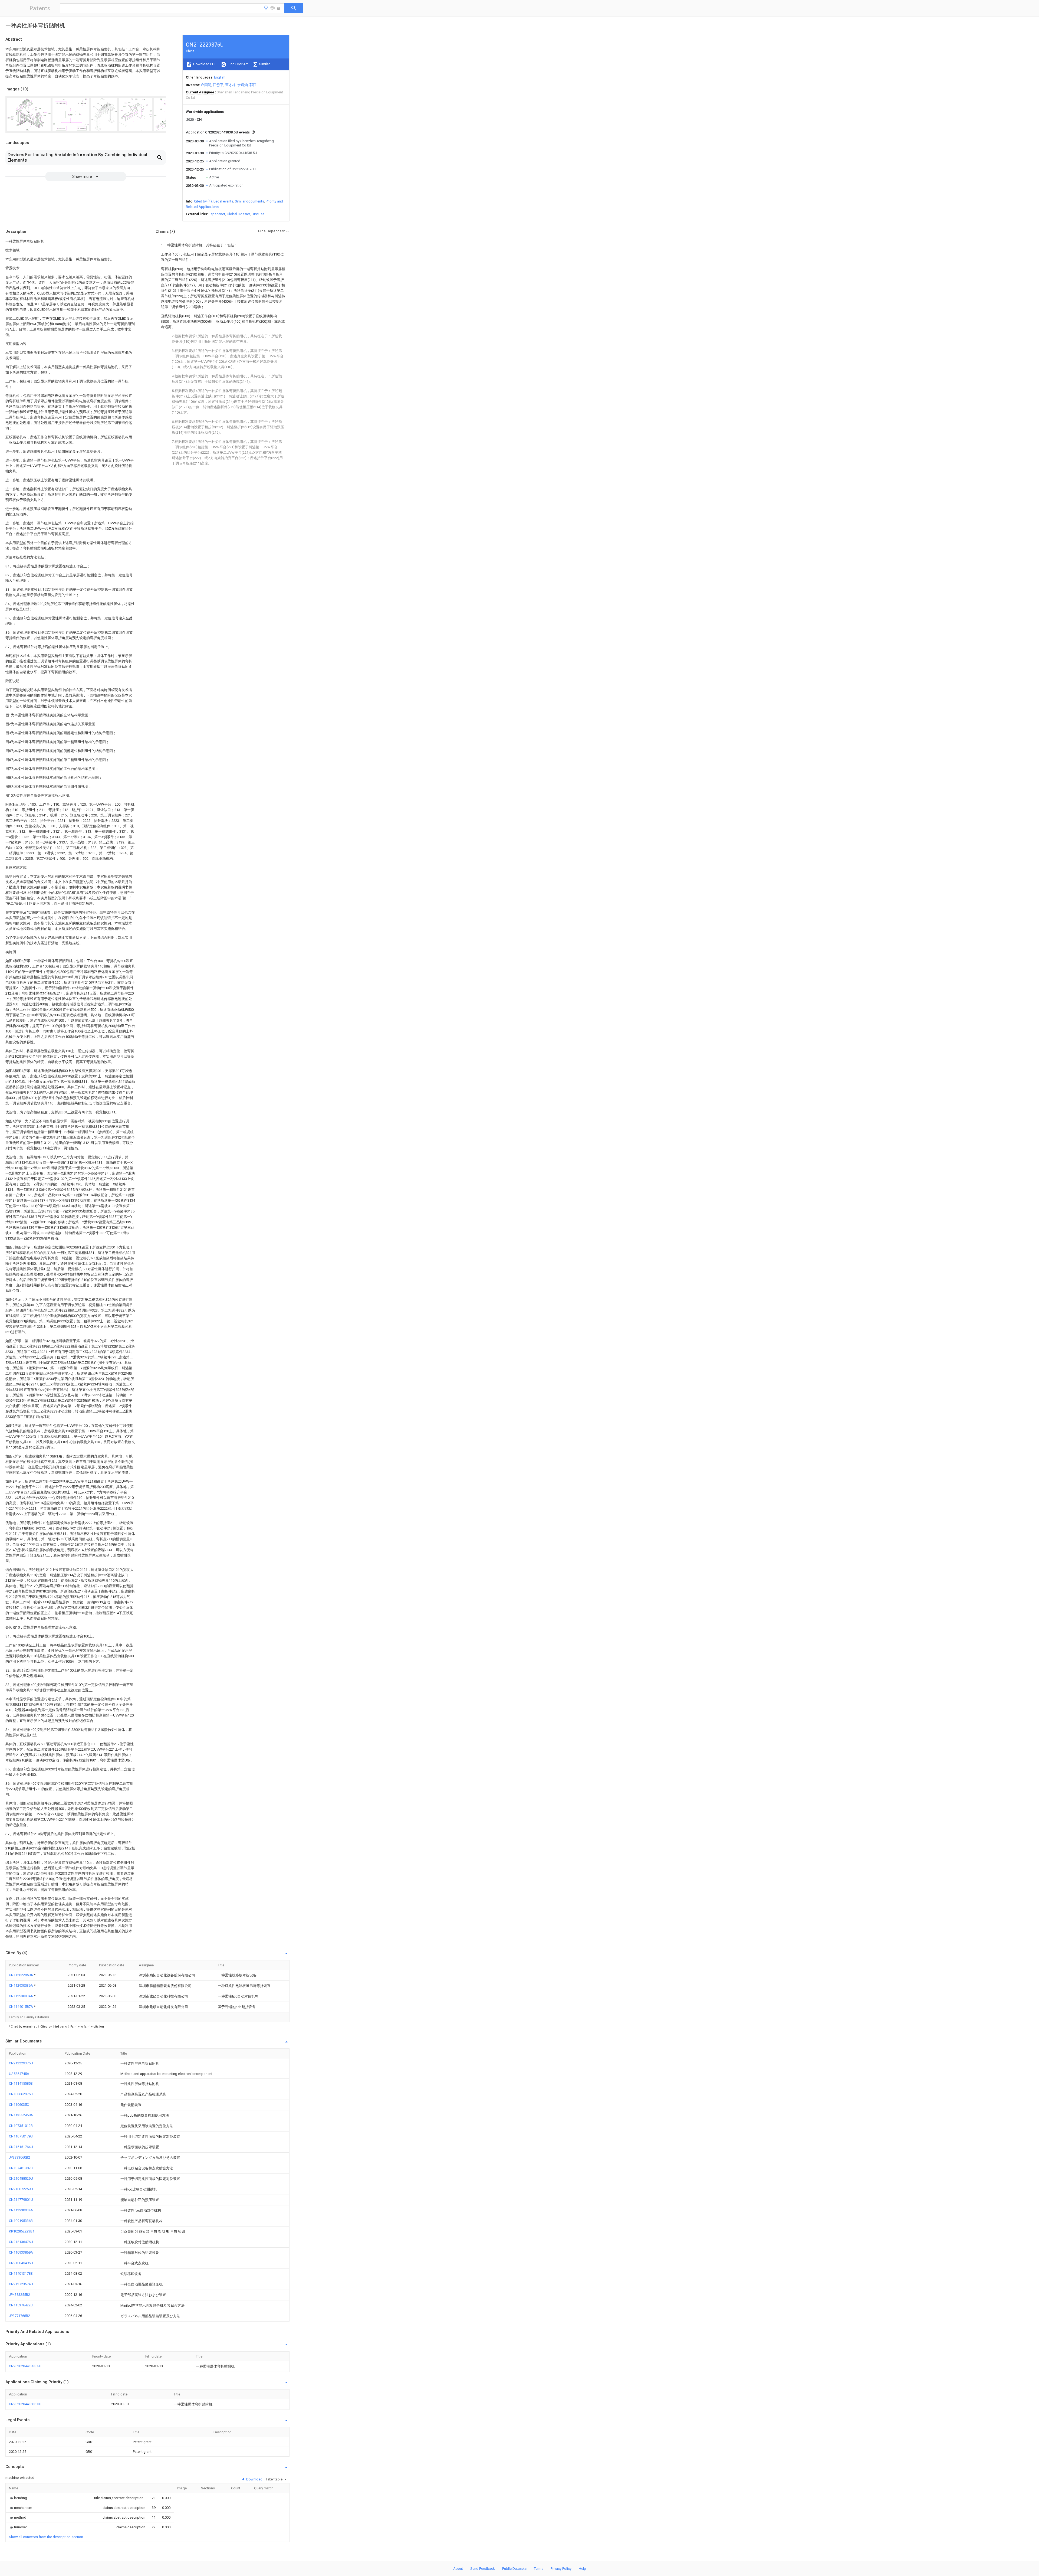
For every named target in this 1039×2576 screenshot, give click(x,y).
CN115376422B (21, 2305)
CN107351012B (21, 2126)
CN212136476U (21, 2242)
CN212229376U (21, 2063)
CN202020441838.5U (25, 2366)
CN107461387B (21, 2168)
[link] (18, 2498)
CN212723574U (21, 2284)
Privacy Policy (561, 2569)
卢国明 (206, 85)
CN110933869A (21, 2252)
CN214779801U (21, 2200)
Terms (539, 2569)
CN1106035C (19, 2105)
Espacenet (217, 214)
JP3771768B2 (19, 2316)
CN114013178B (21, 2273)
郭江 (253, 85)
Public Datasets (514, 2569)
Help (582, 2569)
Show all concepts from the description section (46, 2537)
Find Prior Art (237, 64)
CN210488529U (21, 2178)
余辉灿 (243, 85)
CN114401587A (21, 2007)
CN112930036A (21, 1985)
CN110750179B (21, 2136)
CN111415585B (21, 2083)
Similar (264, 64)
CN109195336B (21, 2221)
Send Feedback (483, 2569)
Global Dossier (238, 214)
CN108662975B (21, 2094)
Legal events (223, 201)
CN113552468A (21, 2115)
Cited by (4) (203, 201)
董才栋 (230, 85)
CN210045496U (21, 2263)
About (458, 2569)
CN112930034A (21, 1996)
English (220, 77)
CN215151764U (21, 2147)
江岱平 (218, 85)
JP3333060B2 (19, 2157)
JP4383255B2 (19, 2295)
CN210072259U (21, 2189)
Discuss (258, 214)
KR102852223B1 (22, 2231)
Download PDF (204, 64)
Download (254, 2479)
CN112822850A (21, 1975)
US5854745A (19, 2074)
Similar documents (249, 201)
